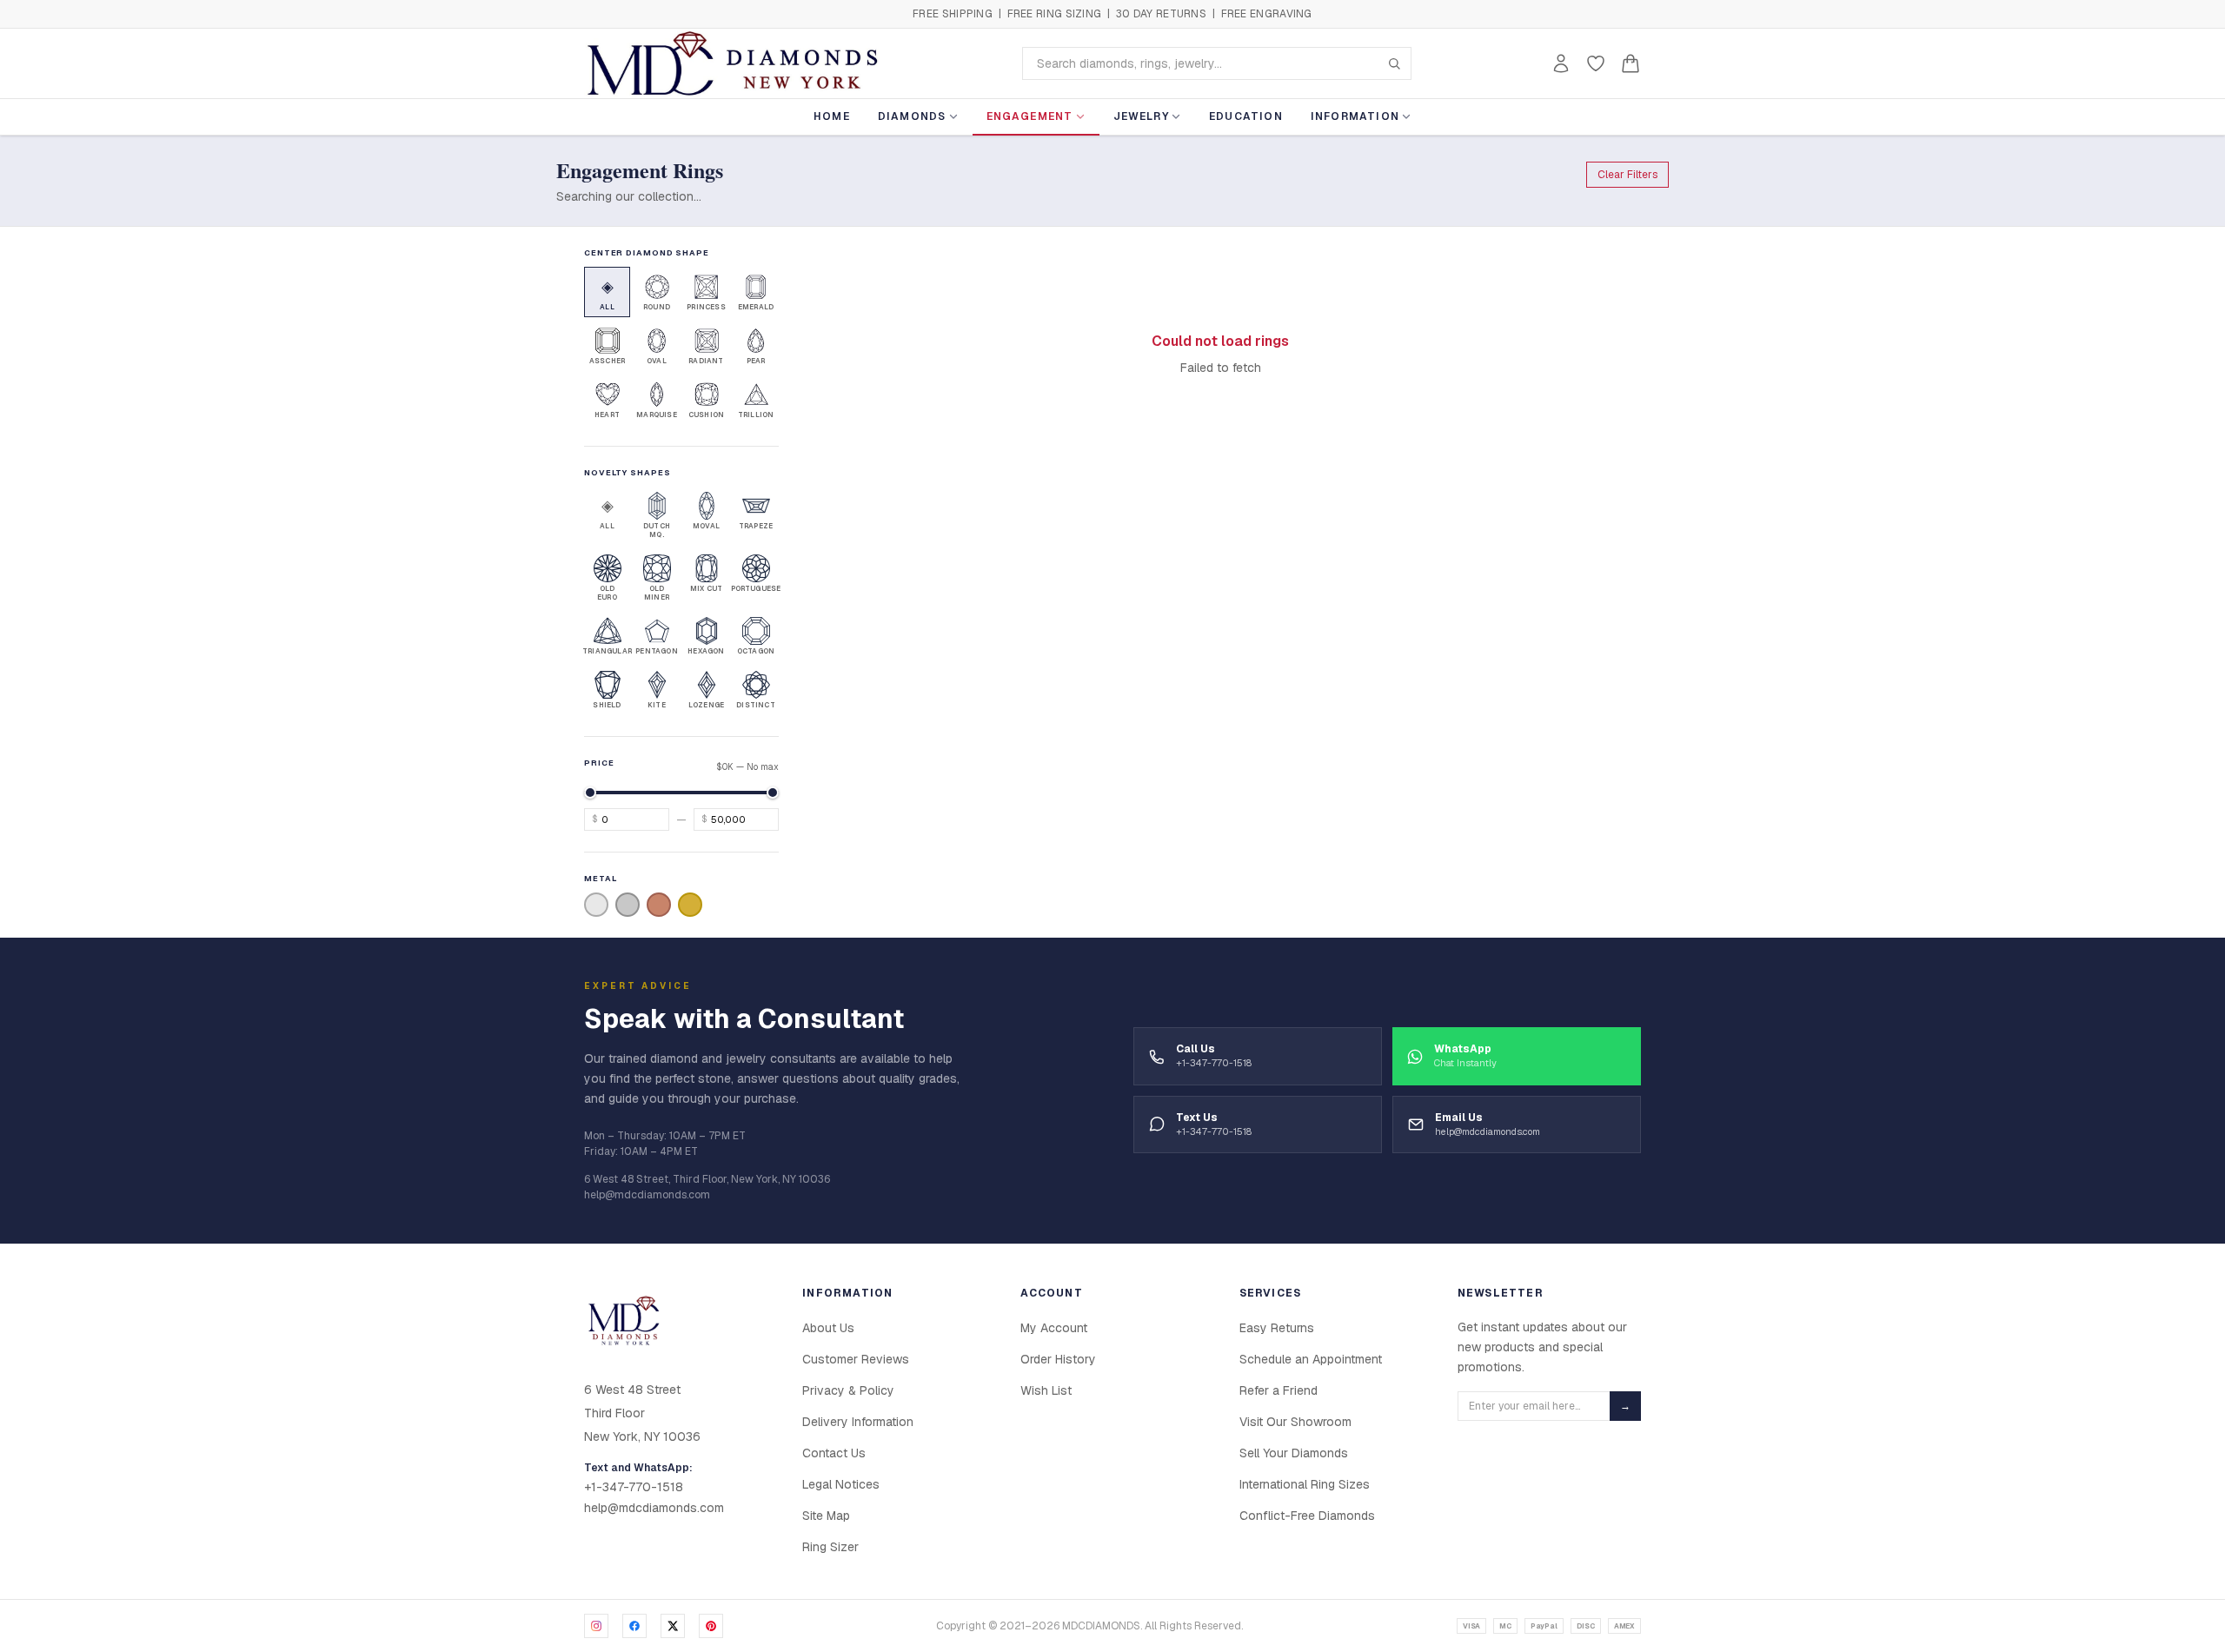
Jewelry (1141, 116)
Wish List (1046, 1390)
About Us (828, 1328)
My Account (1054, 1328)
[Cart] (1631, 63)
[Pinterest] (711, 1626)
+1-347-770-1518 (634, 1487)
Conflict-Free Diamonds (1307, 1516)
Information (1355, 116)
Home (832, 116)
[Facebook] (634, 1626)
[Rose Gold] (659, 905)
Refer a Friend (1279, 1390)
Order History (1058, 1359)
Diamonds (912, 116)
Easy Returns (1277, 1328)
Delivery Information (858, 1422)
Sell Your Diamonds (1294, 1453)
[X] (673, 1626)
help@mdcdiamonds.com (654, 1508)
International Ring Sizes (1305, 1484)
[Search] (1394, 63)
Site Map (826, 1516)
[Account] (1561, 63)
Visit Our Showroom (1295, 1422)
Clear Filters (1627, 175)
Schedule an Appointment (1311, 1359)
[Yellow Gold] (690, 905)
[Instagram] (596, 1626)
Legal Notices (841, 1484)
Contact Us (834, 1453)
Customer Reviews (856, 1359)
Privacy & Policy (848, 1390)
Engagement (1030, 116)
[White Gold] (596, 905)
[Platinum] (628, 905)
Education (1246, 116)
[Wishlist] (1596, 63)
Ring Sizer (830, 1547)
